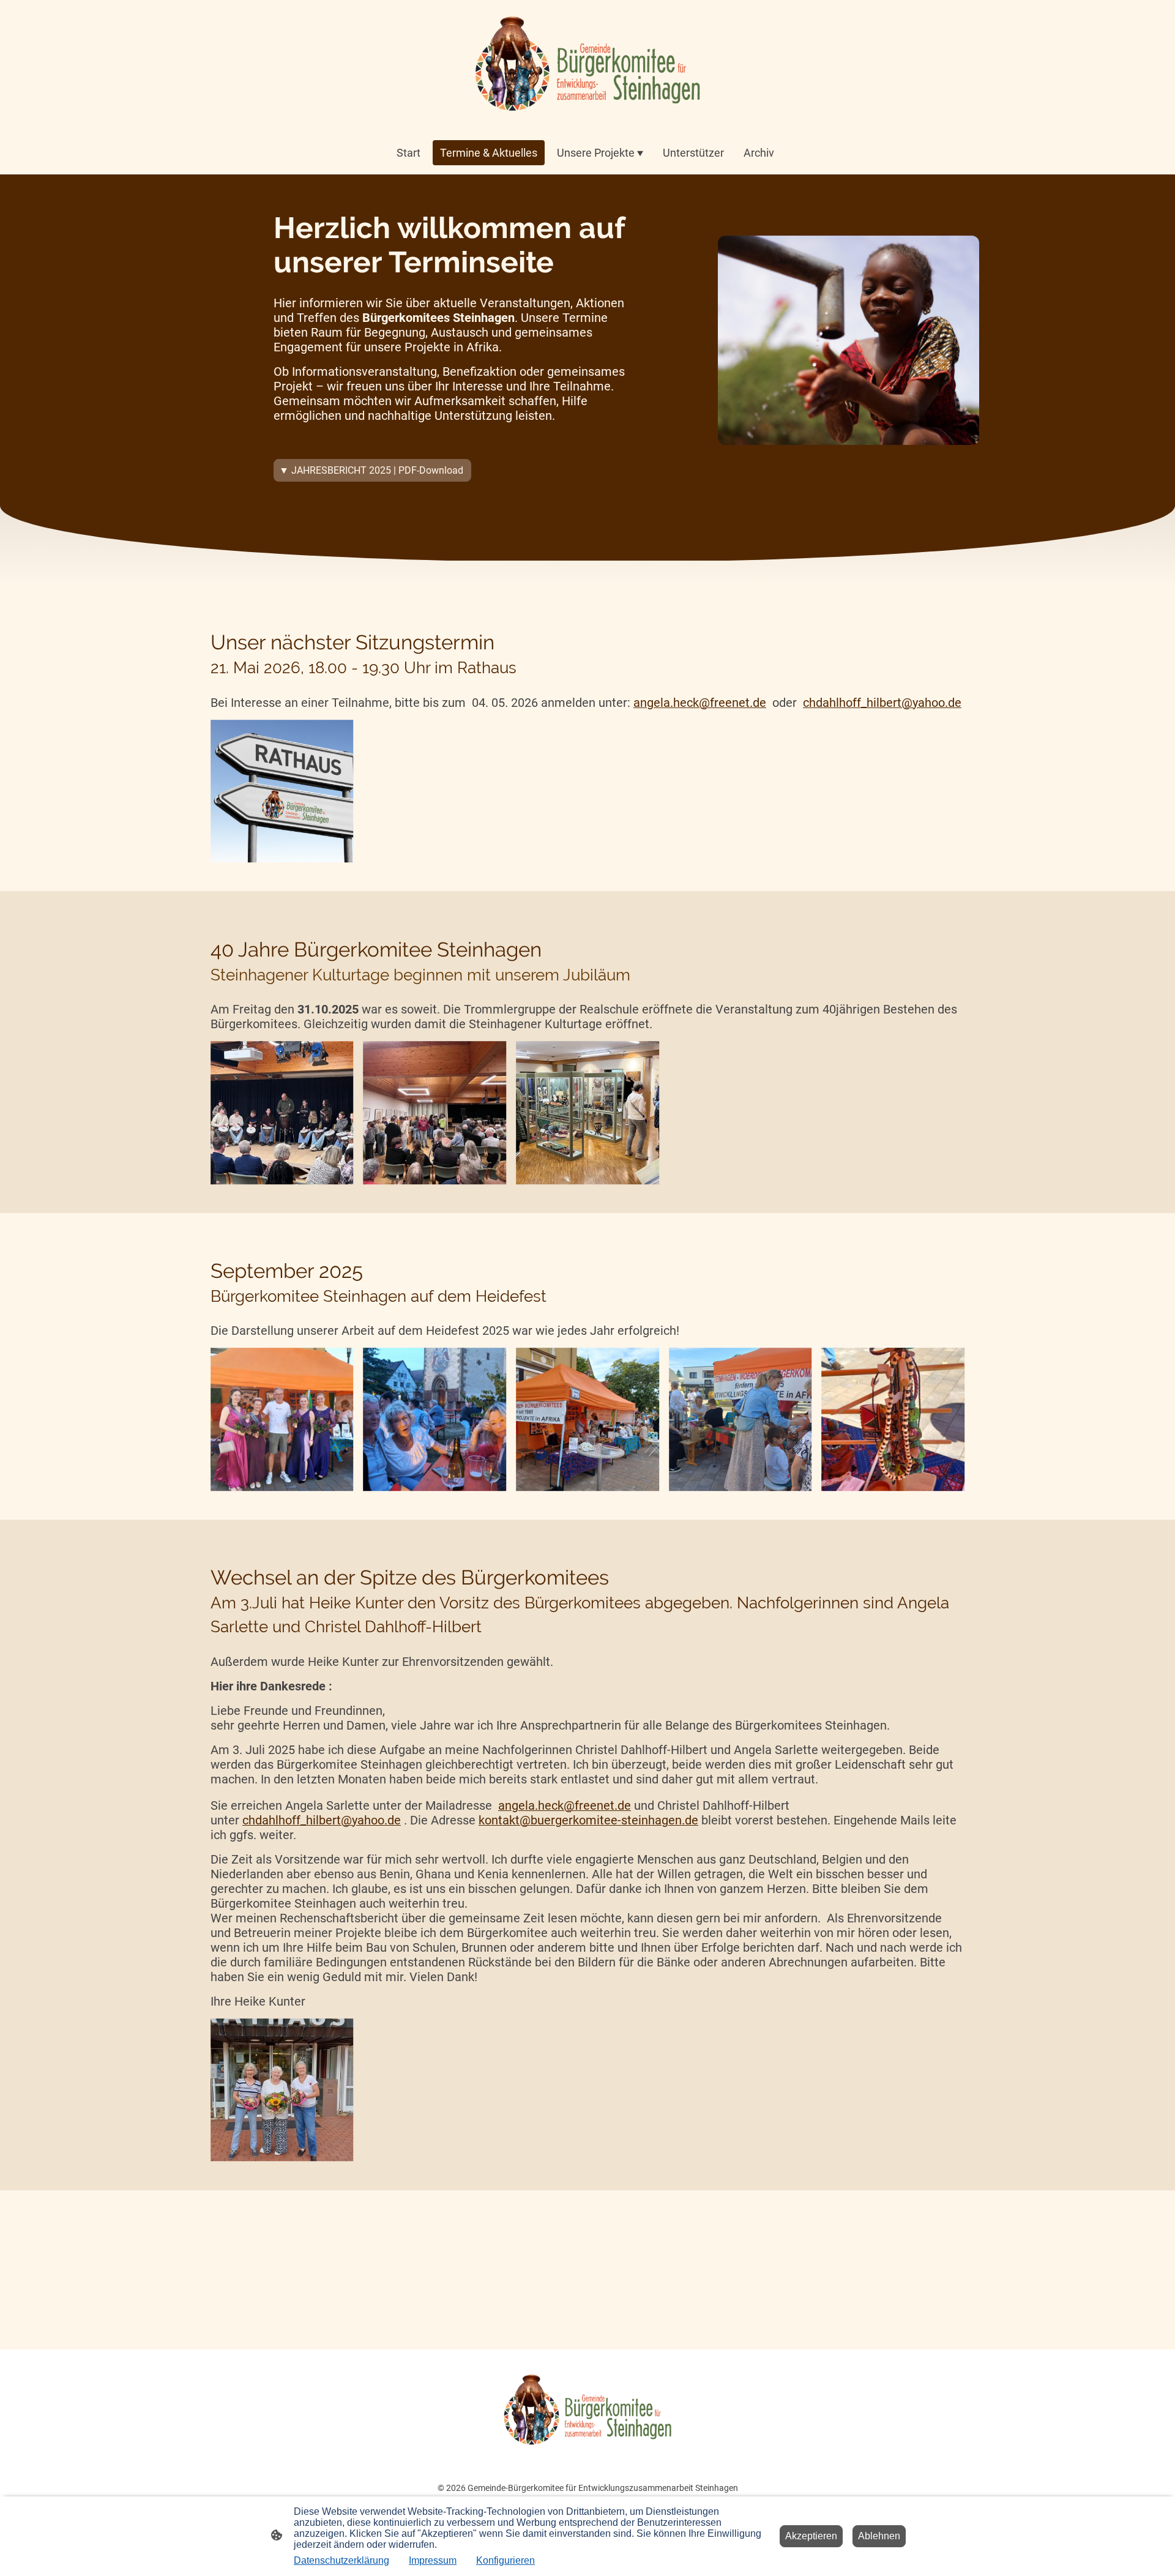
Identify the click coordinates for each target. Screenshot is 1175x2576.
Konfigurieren (505, 2560)
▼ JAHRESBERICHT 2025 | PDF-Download (372, 470)
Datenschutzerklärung (341, 2560)
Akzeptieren (811, 2536)
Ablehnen (879, 2536)
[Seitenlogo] (587, 65)
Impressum (433, 2560)
